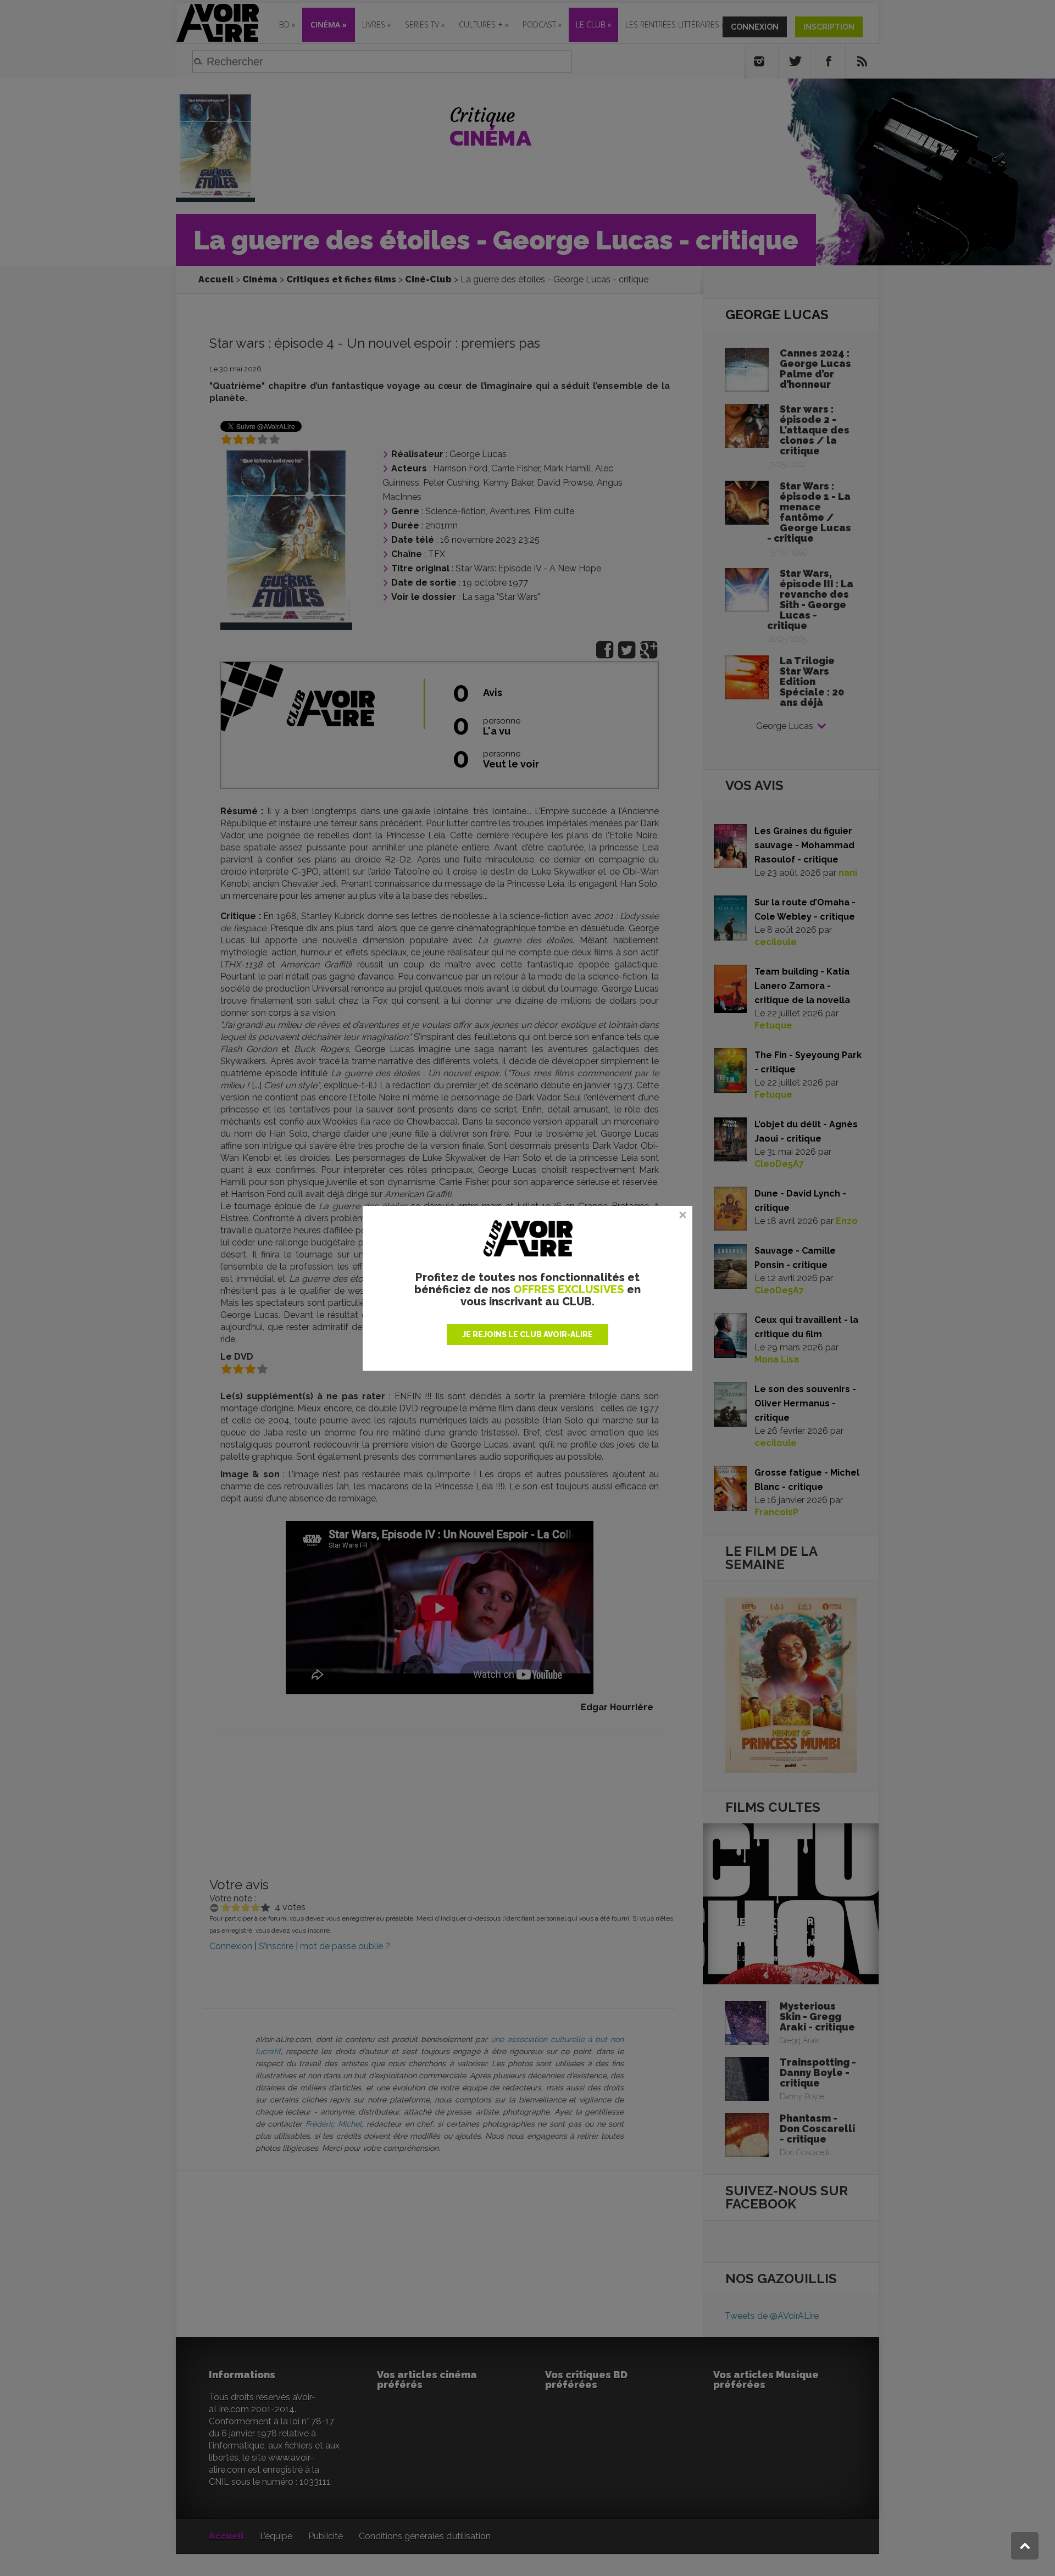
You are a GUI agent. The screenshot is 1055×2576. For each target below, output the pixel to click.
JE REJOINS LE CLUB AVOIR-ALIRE (527, 1334)
